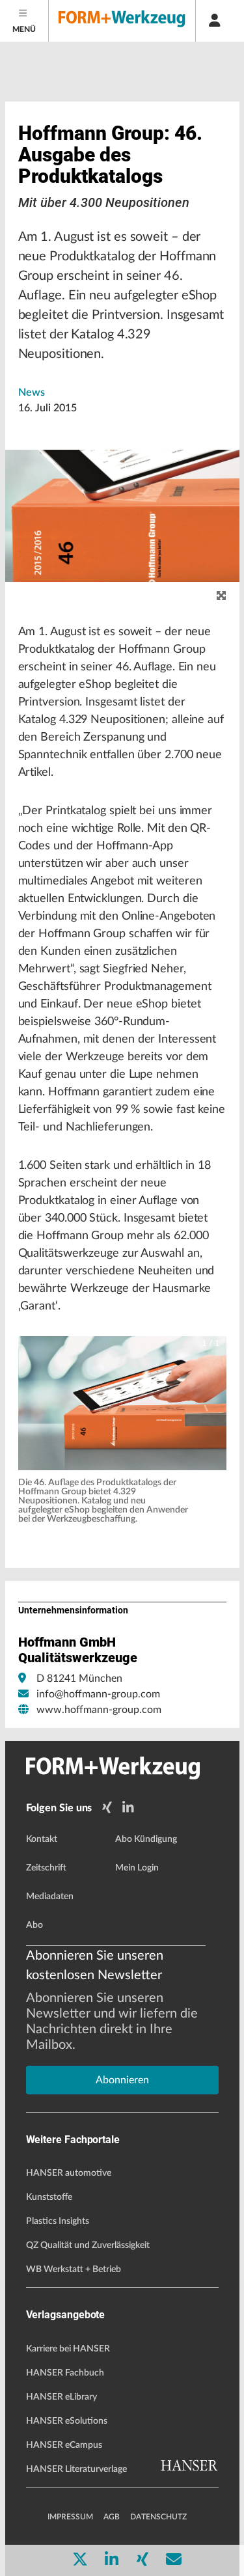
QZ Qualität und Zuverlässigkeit (88, 2245)
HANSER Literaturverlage (76, 2469)
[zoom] (221, 596)
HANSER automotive (69, 2173)
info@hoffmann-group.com (98, 1694)
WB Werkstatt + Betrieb (74, 2269)
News (32, 392)
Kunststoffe (49, 2197)
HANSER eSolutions (67, 2421)
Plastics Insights (58, 2221)
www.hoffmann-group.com (99, 1710)
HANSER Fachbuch (65, 2373)
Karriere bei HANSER (68, 2349)
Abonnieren (122, 2080)
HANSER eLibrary (61, 2397)
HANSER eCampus (64, 2445)
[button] (122, 1404)
